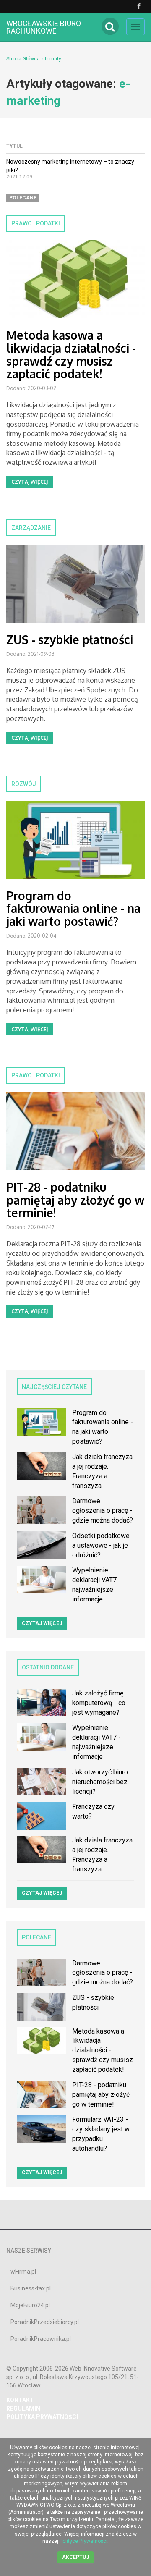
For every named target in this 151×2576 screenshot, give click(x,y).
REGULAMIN (23, 2408)
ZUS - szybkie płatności (70, 639)
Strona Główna (23, 59)
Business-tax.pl (31, 2288)
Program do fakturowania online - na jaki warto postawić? (73, 909)
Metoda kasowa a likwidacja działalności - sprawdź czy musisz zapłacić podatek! (71, 354)
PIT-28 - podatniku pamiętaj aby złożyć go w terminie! (75, 1200)
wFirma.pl (23, 2272)
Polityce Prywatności (83, 2541)
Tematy (53, 59)
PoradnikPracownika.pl (41, 2339)
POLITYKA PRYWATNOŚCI (42, 2417)
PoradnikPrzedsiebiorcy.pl (45, 2322)
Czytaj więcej (30, 482)
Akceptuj (75, 2557)
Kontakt (20, 2400)
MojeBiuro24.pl (30, 2305)
